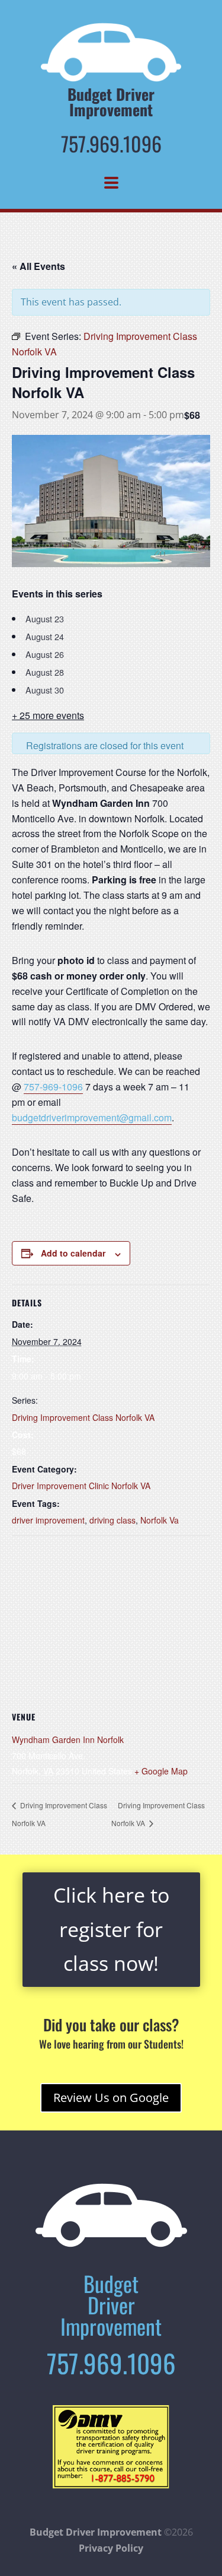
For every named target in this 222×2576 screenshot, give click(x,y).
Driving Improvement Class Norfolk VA (83, 1417)
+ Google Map (161, 1771)
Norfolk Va (160, 1520)
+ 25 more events (48, 715)
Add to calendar (73, 1253)
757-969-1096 (53, 1087)
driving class (112, 1520)
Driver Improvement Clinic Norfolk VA (81, 1486)
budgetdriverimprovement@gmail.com (92, 1117)
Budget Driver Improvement (96, 2532)
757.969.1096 (111, 143)
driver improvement (48, 1520)
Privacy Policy (111, 2548)
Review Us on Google (111, 2098)
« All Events (38, 266)
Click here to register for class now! (111, 1929)
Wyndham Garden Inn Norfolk (68, 1739)
